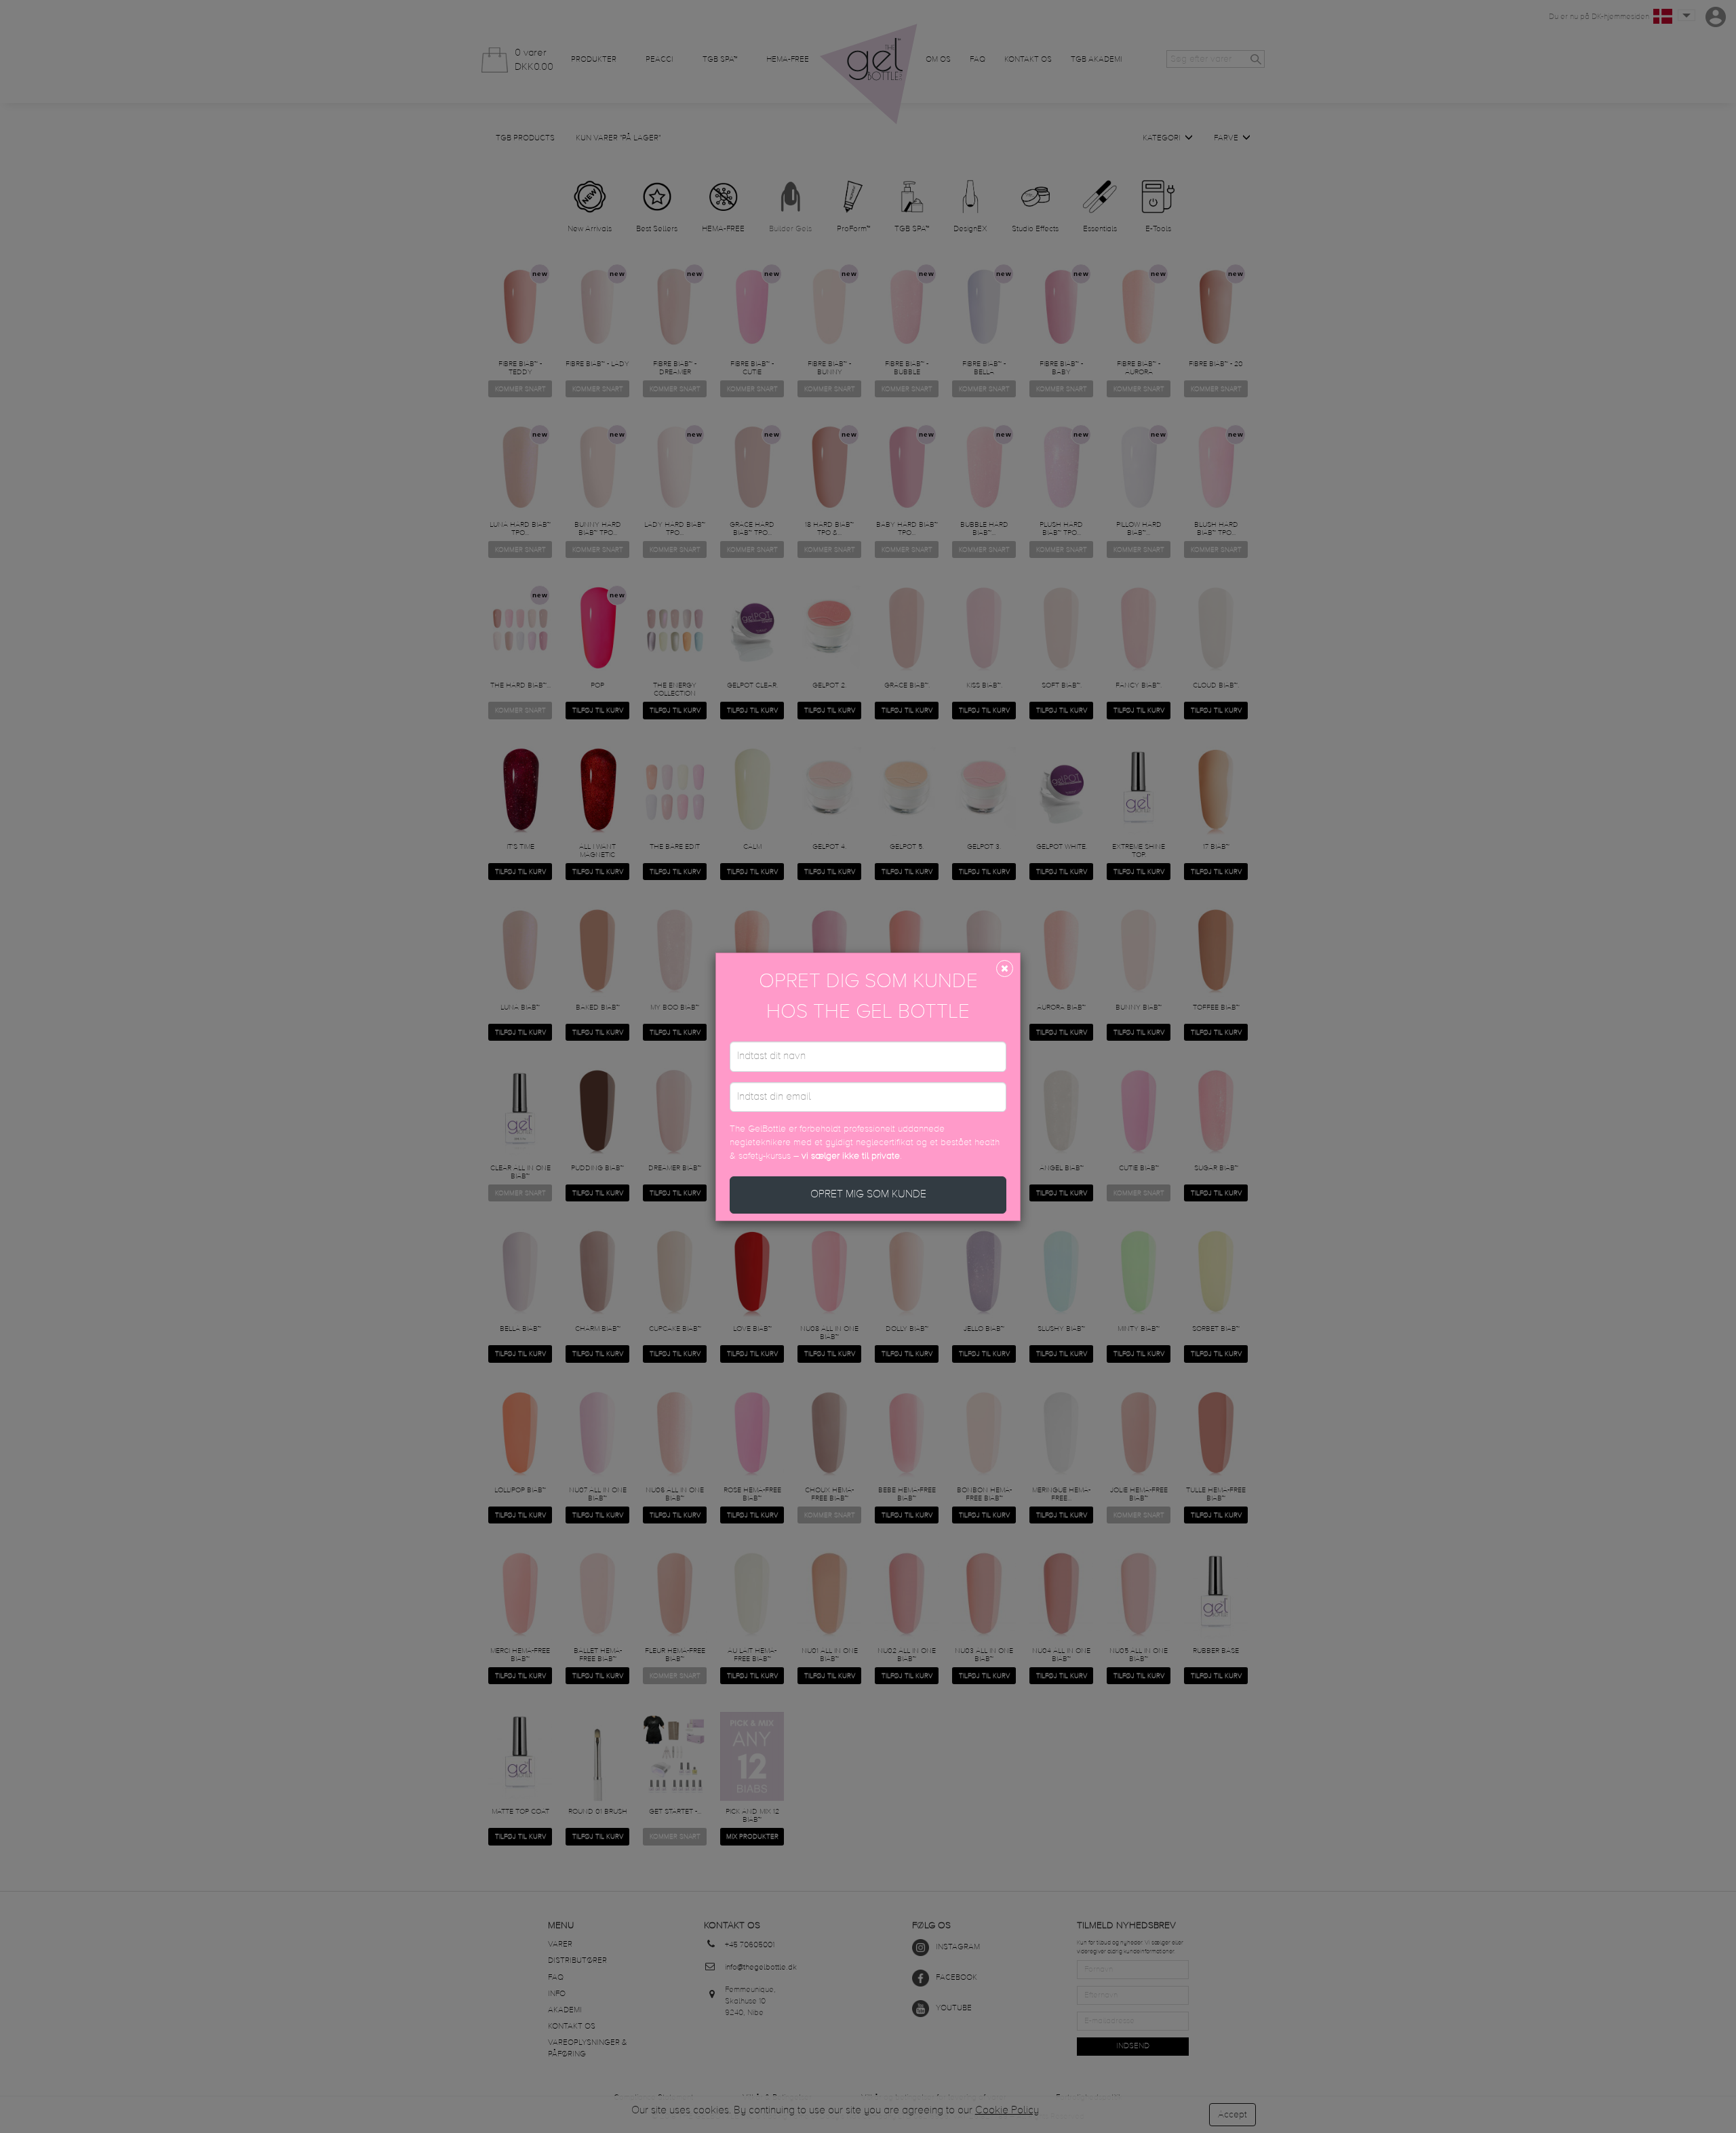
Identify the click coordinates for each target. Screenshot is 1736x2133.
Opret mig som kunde (868, 1195)
